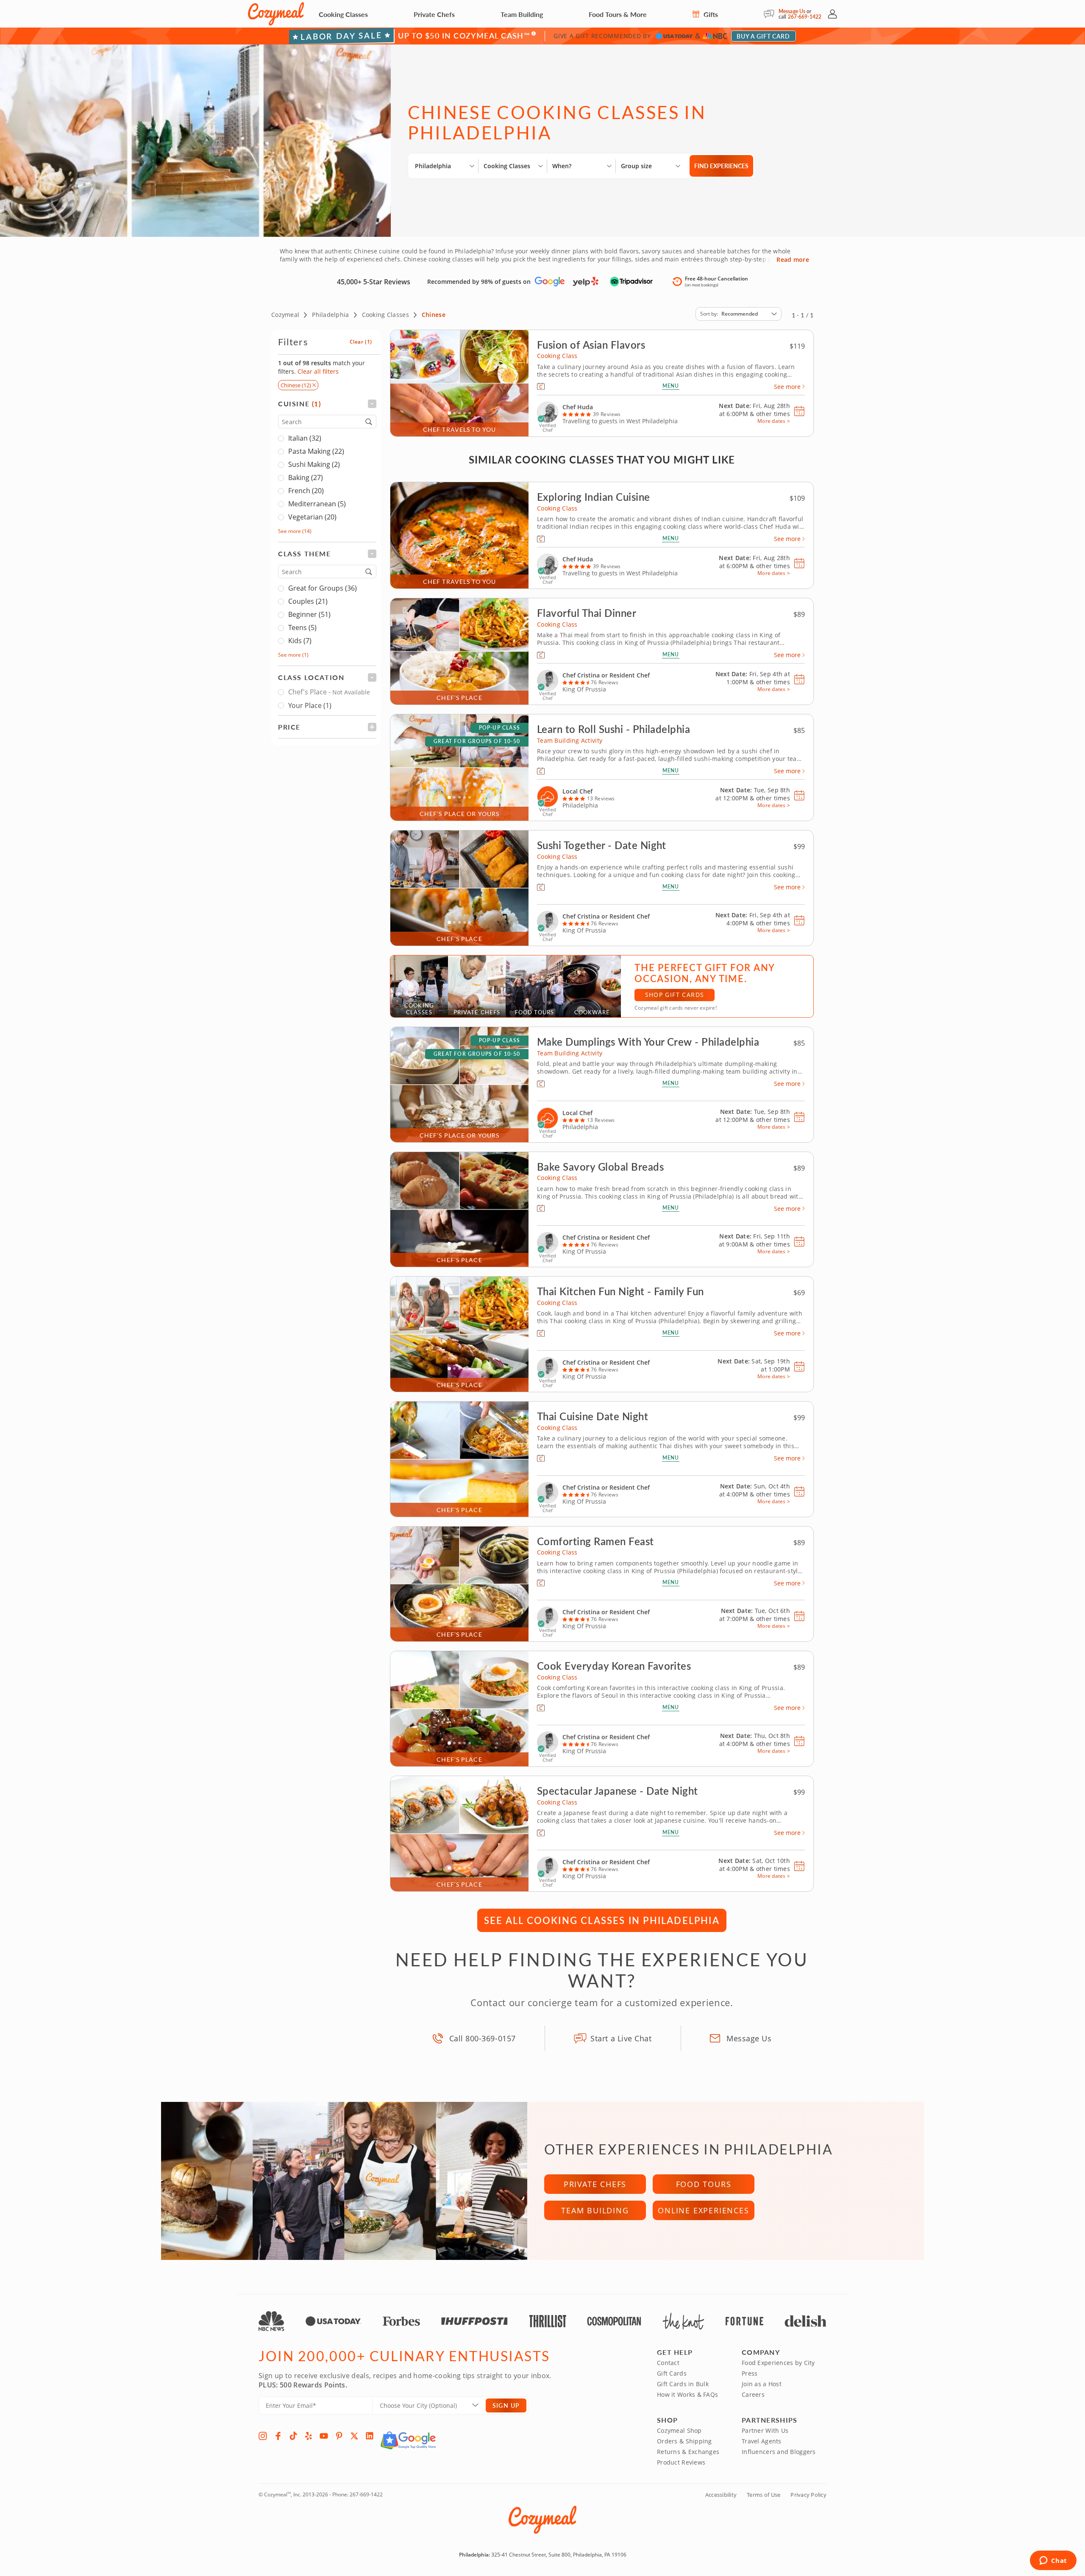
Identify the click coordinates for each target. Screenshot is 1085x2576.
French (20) (306, 491)
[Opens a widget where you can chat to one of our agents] (1053, 2561)
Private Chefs (434, 14)
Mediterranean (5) (317, 504)
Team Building (522, 14)
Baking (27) (306, 478)
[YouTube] (324, 2436)
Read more (793, 260)
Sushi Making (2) (314, 465)
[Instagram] (263, 2436)
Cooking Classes (343, 14)
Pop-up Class (499, 728)
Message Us (792, 11)
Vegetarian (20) (312, 517)
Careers (753, 2394)
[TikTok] (293, 2436)
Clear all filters (318, 371)
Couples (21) (308, 602)
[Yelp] (309, 2436)
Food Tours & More (618, 14)
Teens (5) (302, 628)
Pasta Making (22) (316, 452)
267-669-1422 (805, 17)
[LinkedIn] (370, 2436)
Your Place (310, 705)
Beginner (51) (309, 615)
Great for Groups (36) (323, 588)
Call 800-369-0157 (483, 2038)
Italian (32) (305, 439)
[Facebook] (278, 2436)
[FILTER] (327, 404)
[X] (354, 2436)
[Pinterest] (339, 2436)
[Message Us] (771, 14)
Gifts (710, 14)
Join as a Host (762, 2384)
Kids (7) (300, 641)
